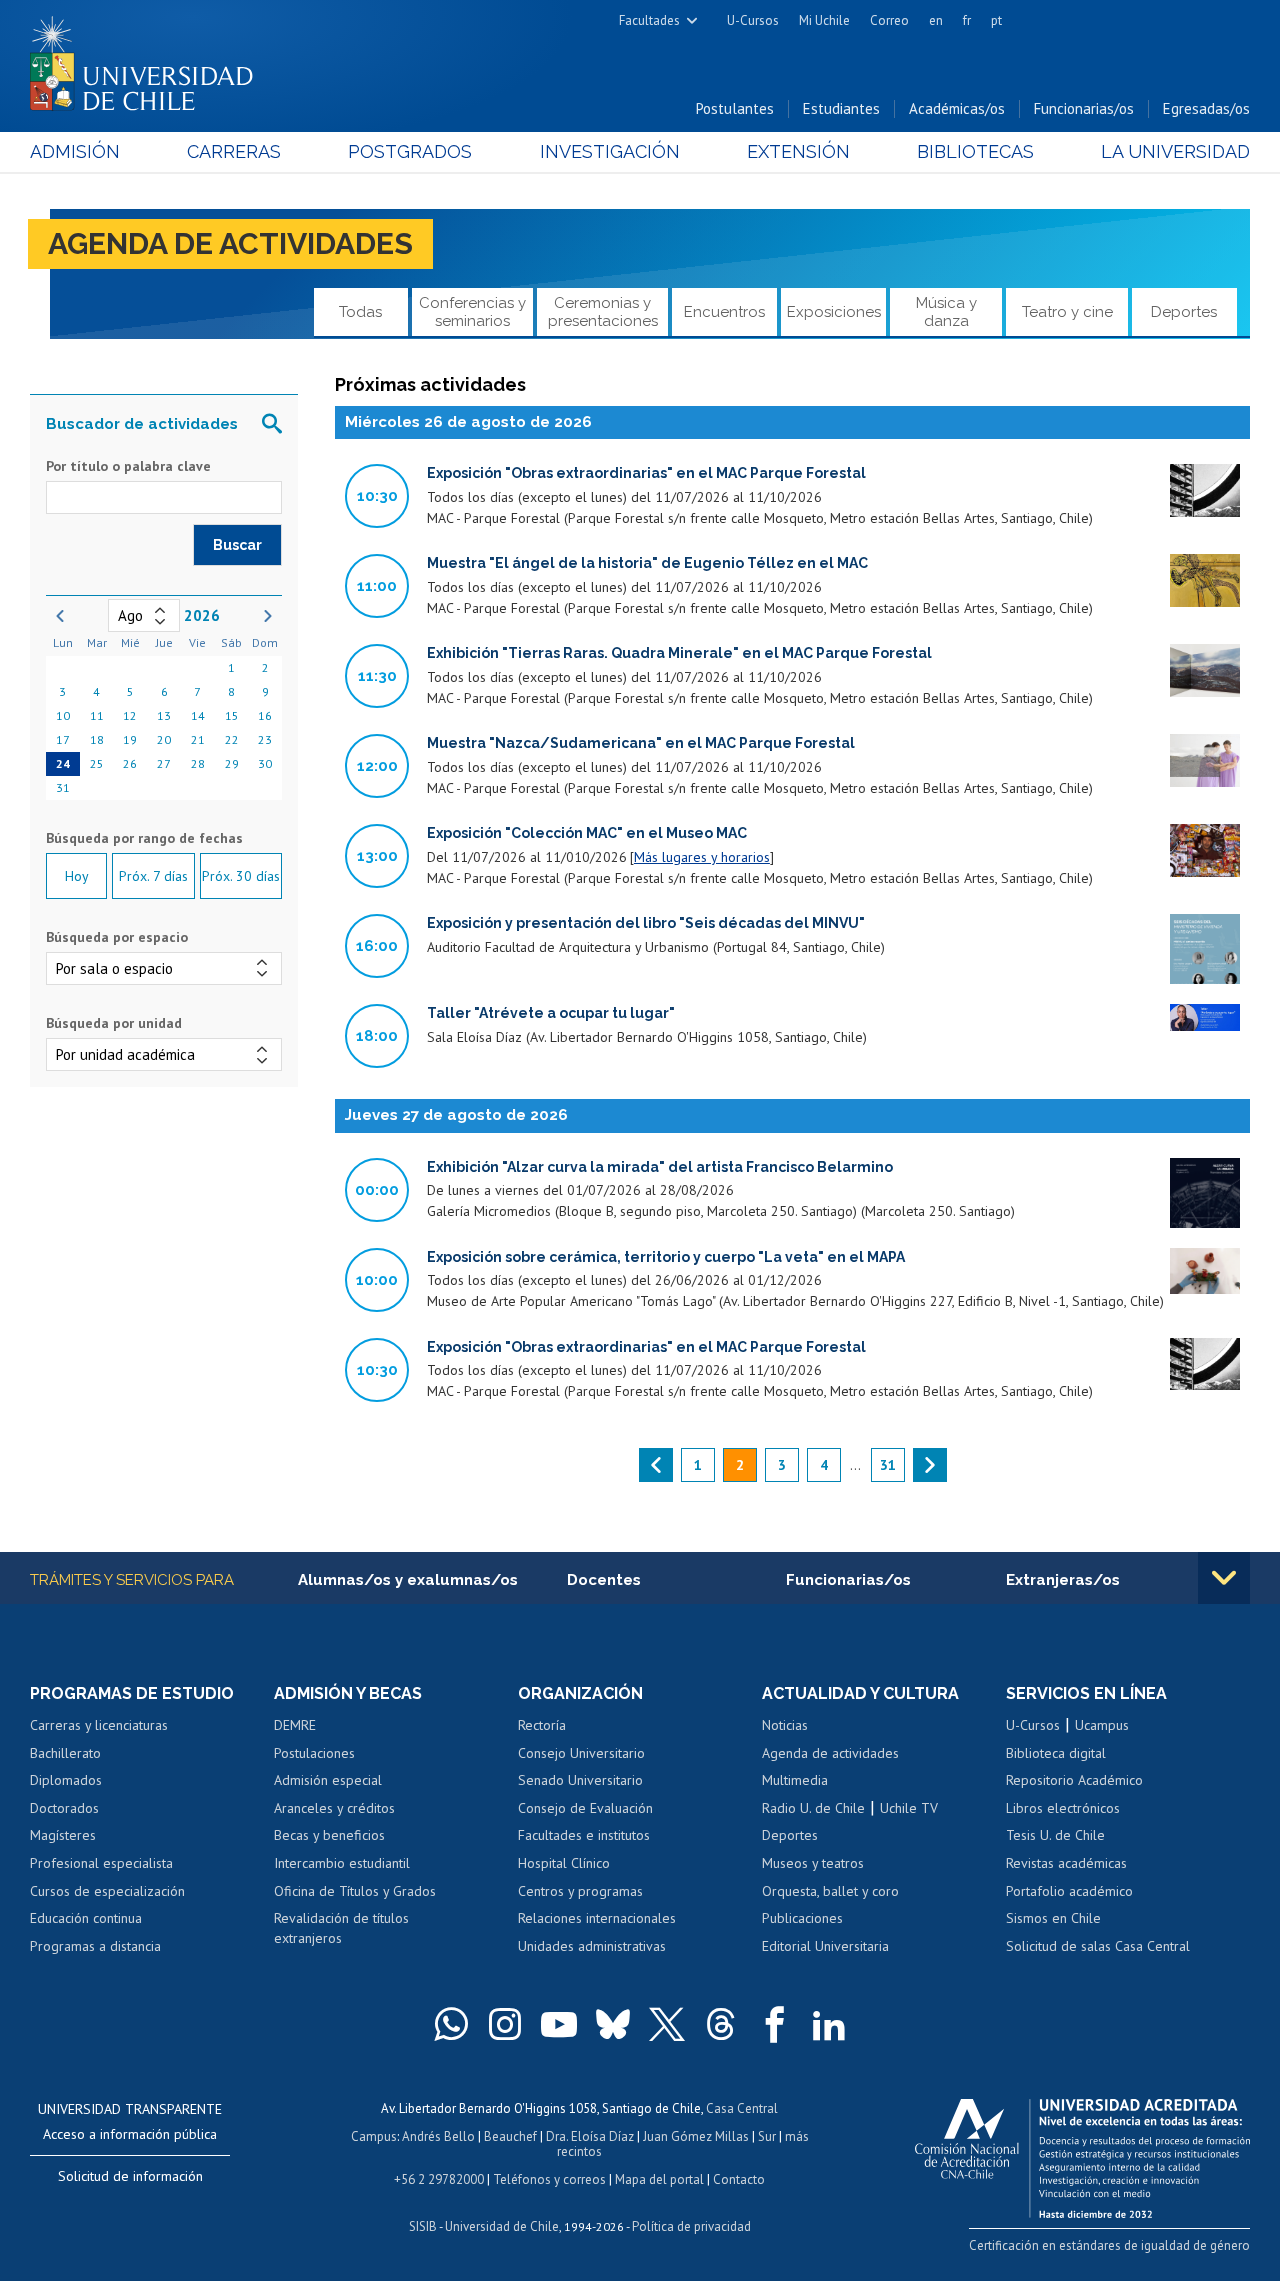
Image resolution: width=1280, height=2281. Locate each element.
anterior (656, 1465)
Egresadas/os (1206, 108)
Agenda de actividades (230, 243)
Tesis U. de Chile (1055, 1835)
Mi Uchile (824, 20)
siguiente (930, 1465)
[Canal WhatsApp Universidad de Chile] (451, 2024)
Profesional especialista (101, 1863)
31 (63, 787)
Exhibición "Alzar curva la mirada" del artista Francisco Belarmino (660, 1167)
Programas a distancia (95, 1946)
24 (63, 763)
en (936, 20)
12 (130, 715)
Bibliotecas (975, 151)
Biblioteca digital (1056, 1753)
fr (967, 20)
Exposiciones (834, 312)
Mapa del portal (659, 2179)
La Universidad (1175, 151)
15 (232, 715)
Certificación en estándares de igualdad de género (1109, 2245)
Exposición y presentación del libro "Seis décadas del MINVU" (646, 923)
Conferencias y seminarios (472, 311)
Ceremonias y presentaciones (603, 311)
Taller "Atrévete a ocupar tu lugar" (551, 1013)
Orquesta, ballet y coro (830, 1891)
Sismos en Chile (1053, 1918)
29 (232, 763)
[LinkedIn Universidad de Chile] (829, 2024)
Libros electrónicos (1063, 1808)
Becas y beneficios (329, 1835)
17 (63, 739)
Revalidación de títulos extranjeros (341, 1928)
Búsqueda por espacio (117, 937)
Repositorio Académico (1074, 1780)
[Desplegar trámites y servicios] (1224, 1578)
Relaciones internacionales (597, 1918)
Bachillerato (65, 1753)
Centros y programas (580, 1891)
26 (130, 763)
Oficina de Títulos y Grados (355, 1891)
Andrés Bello (438, 2136)
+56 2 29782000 (439, 2179)
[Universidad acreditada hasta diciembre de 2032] (1082, 2153)
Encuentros (724, 312)
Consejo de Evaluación (585, 1808)
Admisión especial (328, 1780)
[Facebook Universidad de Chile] (775, 2024)
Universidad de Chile (502, 2226)
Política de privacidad (691, 2226)
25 (97, 763)
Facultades (649, 20)
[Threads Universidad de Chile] (721, 2024)
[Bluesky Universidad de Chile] (613, 2024)
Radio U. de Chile (813, 1808)
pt (996, 20)
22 (232, 739)
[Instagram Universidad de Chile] (505, 2024)
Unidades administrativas (592, 1946)
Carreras (234, 151)
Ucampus (1102, 1725)
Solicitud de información (130, 2176)
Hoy (77, 876)
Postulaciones (314, 1753)
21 (198, 739)
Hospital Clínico (564, 1863)
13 (164, 715)
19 (130, 739)
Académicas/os (957, 108)
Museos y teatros (813, 1863)
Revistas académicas (1066, 1863)
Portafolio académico (1069, 1891)
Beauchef (510, 2136)
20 (164, 739)
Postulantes (735, 108)
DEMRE (295, 1725)
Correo (889, 20)
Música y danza (946, 311)
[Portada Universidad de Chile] (149, 59)
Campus (374, 2136)
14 (198, 715)
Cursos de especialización (107, 1891)
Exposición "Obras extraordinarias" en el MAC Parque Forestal (646, 473)
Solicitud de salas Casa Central (1098, 1946)
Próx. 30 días (241, 876)
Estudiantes (841, 108)
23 (265, 739)
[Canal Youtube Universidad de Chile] (559, 2024)
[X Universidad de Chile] (667, 2024)
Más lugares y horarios (702, 857)
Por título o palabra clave (128, 466)
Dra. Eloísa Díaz (590, 2136)
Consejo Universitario (581, 1753)
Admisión (75, 151)
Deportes (1184, 312)
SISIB (423, 2226)
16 (265, 715)
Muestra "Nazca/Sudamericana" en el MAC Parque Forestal (641, 743)
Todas (360, 312)
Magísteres (63, 1835)
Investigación (610, 151)
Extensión (798, 151)
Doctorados (64, 1808)
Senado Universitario (580, 1780)
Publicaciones (802, 1918)
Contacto (739, 2179)
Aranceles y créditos (334, 1808)
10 (63, 715)
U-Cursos (753, 20)
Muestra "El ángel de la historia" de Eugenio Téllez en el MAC (647, 563)
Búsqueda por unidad (114, 1023)
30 (265, 763)
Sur (767, 2136)
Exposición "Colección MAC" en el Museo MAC (587, 833)
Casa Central (742, 2108)
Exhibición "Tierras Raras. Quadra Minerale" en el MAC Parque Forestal (679, 653)
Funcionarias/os (1084, 108)
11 (97, 715)
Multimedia (795, 1780)
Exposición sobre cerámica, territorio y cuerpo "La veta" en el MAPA (666, 1257)
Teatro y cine (1067, 312)
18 (97, 739)
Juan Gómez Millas (696, 2136)
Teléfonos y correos (549, 2179)
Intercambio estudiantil (342, 1863)
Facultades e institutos (584, 1835)
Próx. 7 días (153, 876)
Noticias (785, 1725)
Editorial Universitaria (825, 1946)
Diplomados (66, 1780)
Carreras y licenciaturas (99, 1725)
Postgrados (410, 151)
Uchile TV (909, 1808)
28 (198, 763)
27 (164, 763)
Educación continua (86, 1918)
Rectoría (542, 1725)
